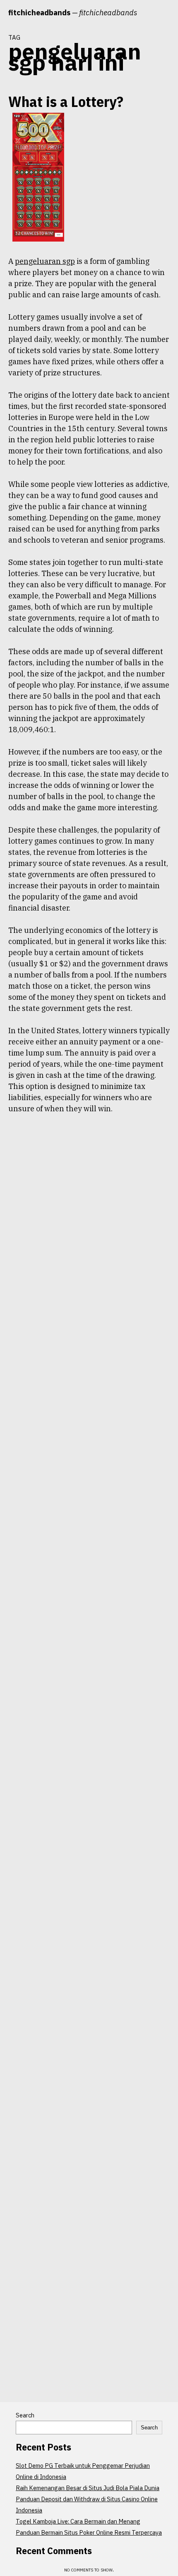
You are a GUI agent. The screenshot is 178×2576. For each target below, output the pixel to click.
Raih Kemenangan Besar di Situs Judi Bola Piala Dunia (88, 2488)
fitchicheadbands (39, 13)
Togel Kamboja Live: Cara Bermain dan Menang (78, 2521)
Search (25, 2415)
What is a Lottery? (66, 101)
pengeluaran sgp (45, 261)
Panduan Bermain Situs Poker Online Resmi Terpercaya (89, 2532)
